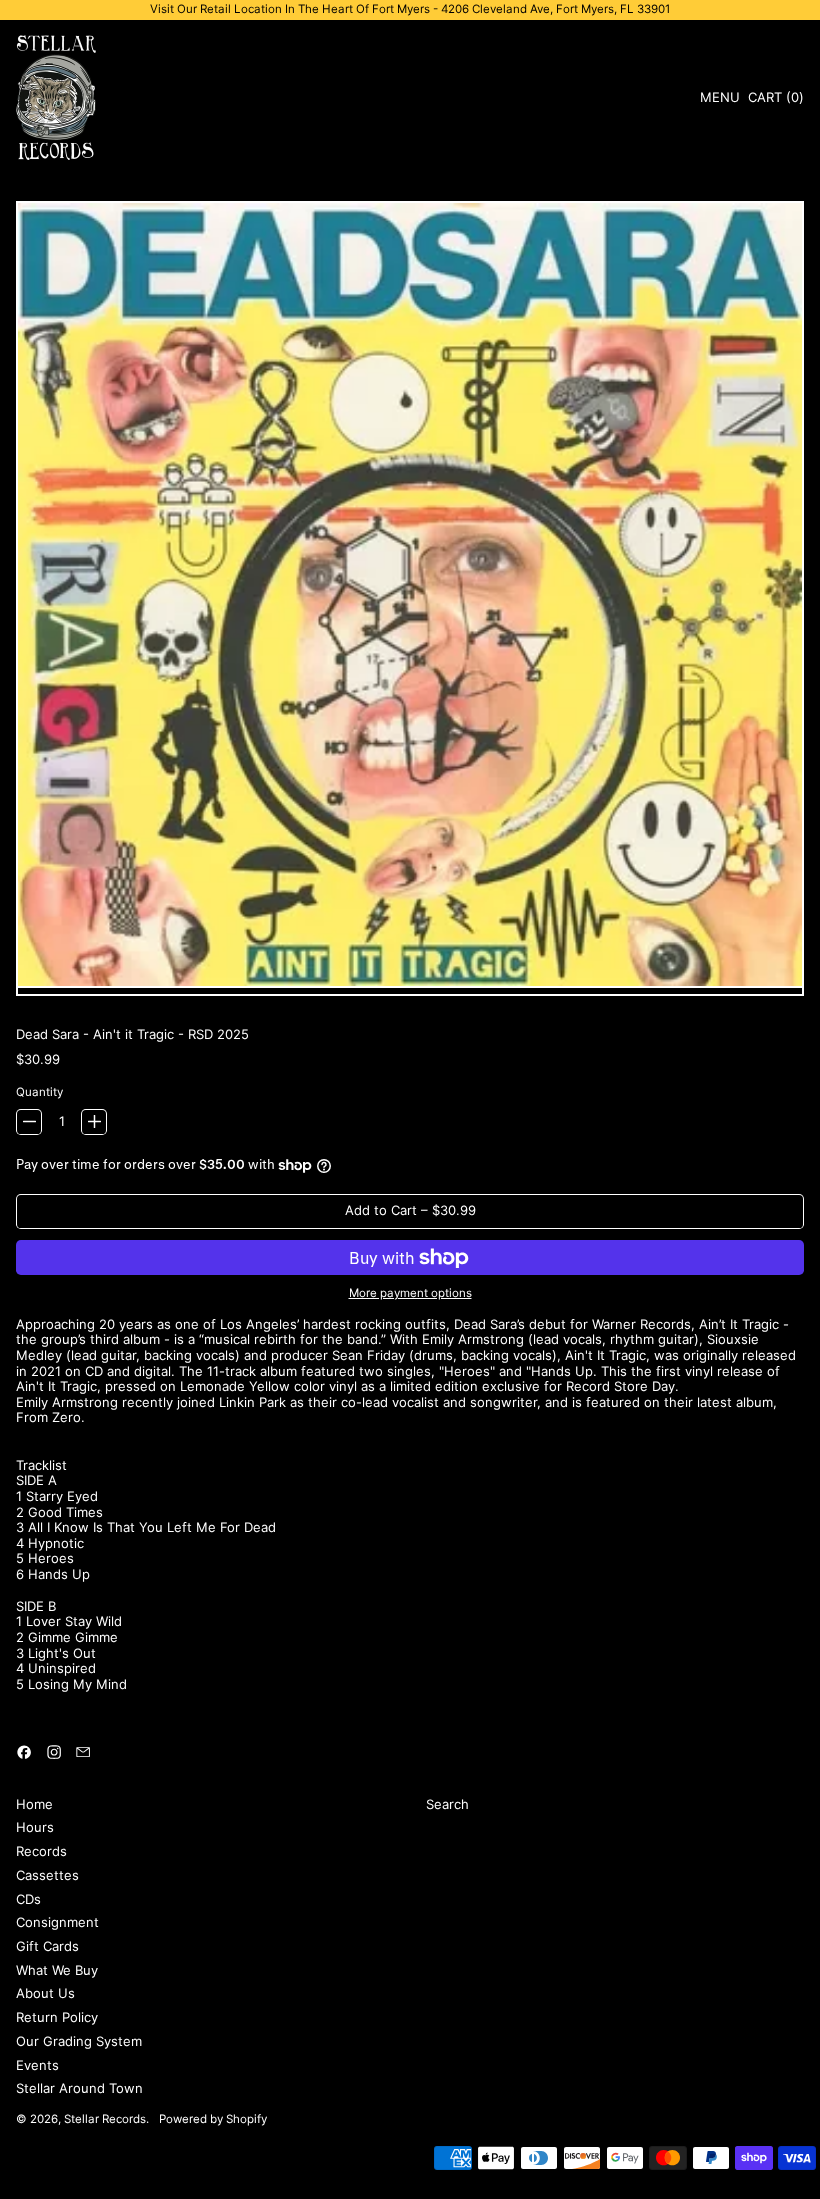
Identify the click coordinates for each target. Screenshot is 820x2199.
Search (447, 1804)
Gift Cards (47, 1946)
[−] (29, 1122)
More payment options (410, 1293)
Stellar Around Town (79, 2088)
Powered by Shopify (213, 2119)
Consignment (57, 1922)
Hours (35, 1827)
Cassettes (47, 1875)
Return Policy (57, 2017)
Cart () (775, 100)
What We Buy (57, 1970)
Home (34, 1804)
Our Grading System (79, 2041)
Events (37, 2065)
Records (41, 1851)
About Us (45, 1993)
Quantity (39, 1092)
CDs (28, 1899)
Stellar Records (105, 2119)
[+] (94, 1122)
